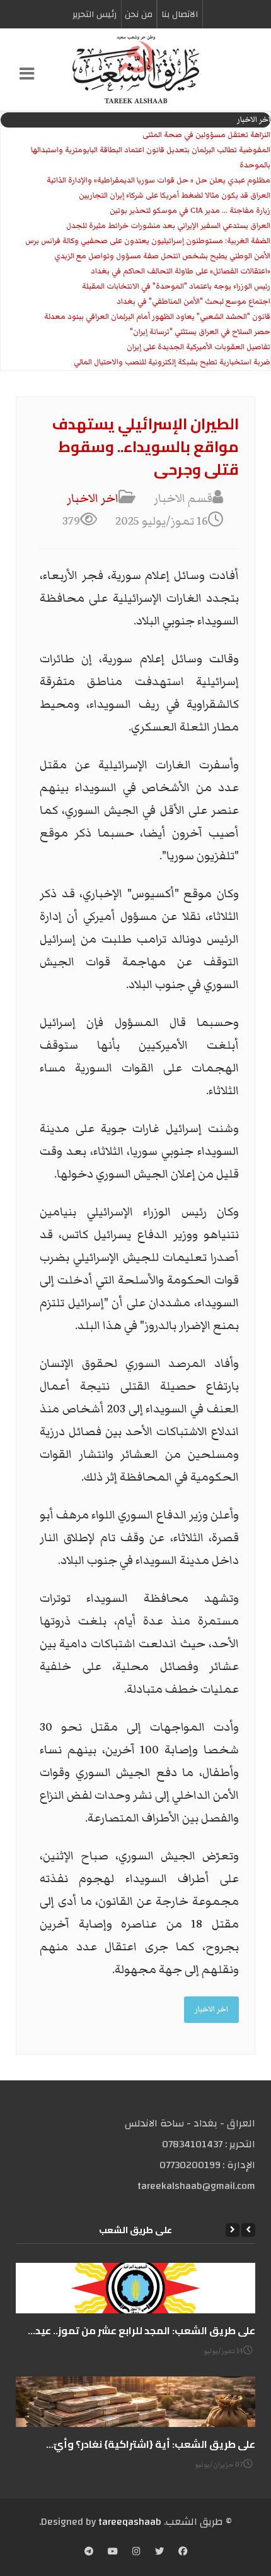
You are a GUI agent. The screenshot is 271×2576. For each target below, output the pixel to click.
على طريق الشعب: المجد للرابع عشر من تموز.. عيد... (141, 2330)
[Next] (233, 2230)
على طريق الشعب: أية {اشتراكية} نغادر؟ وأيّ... (151, 2444)
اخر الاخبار (93, 498)
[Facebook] (183, 2553)
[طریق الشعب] (135, 69)
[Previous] (248, 2230)
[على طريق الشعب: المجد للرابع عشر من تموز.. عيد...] (135, 2288)
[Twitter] (159, 2553)
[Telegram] (89, 2553)
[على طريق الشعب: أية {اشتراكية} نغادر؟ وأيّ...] (135, 2402)
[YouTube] (113, 2553)
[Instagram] (136, 2553)
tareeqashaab (130, 2522)
